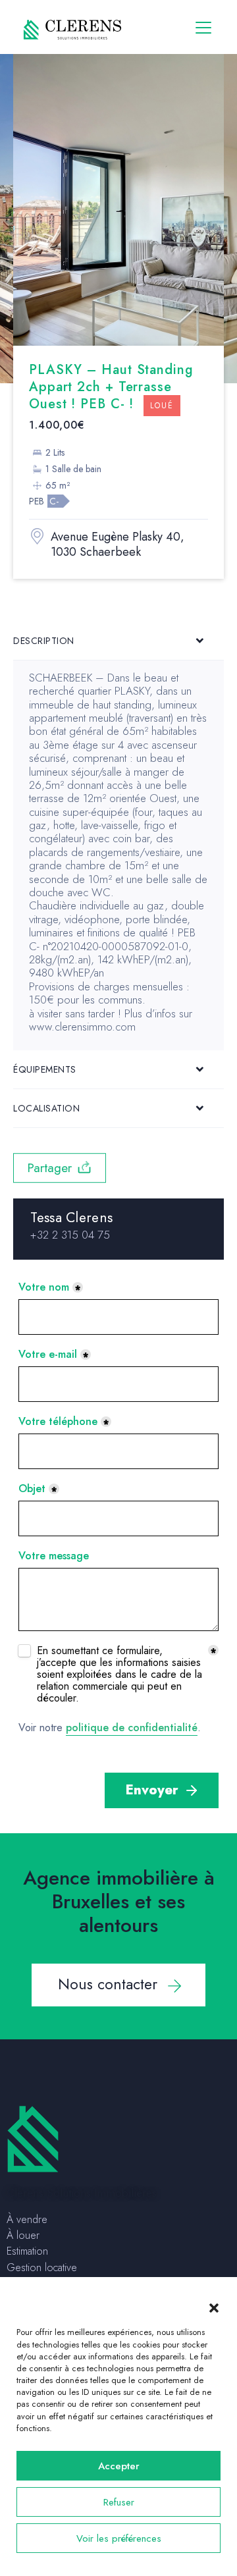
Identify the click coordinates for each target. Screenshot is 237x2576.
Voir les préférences (119, 2538)
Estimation (27, 2251)
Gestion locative (42, 2267)
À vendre (27, 2219)
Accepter (119, 2466)
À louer (23, 2235)
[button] (214, 2307)
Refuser (119, 2502)
